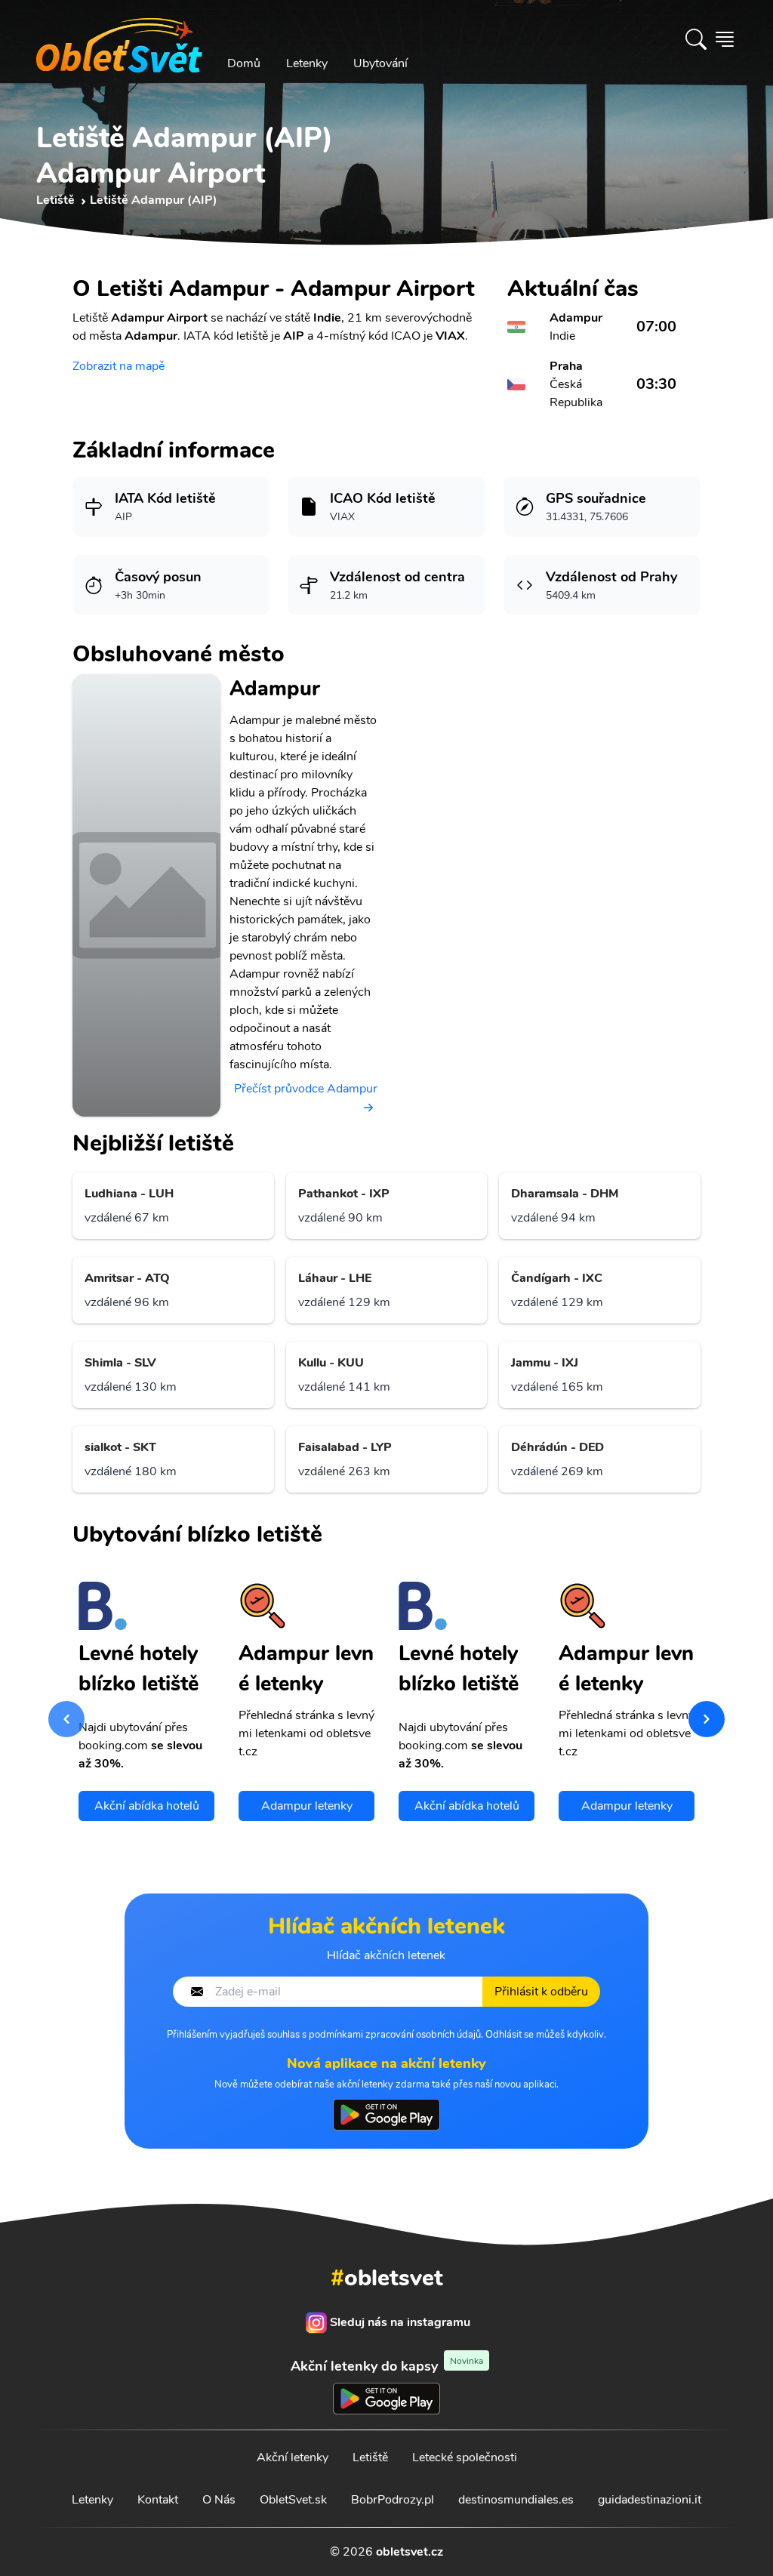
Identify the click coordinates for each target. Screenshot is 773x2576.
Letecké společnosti (465, 2457)
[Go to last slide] (66, 1719)
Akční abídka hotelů (147, 1806)
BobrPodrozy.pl (393, 2500)
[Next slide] (707, 1719)
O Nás (219, 2500)
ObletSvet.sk (293, 2500)
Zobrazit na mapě (119, 366)
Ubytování (380, 63)
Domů (244, 63)
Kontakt (158, 2500)
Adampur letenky (307, 1806)
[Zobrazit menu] (725, 39)
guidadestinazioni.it (650, 2500)
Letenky (307, 63)
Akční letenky (293, 2457)
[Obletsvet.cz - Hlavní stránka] (119, 39)
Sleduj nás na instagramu (400, 2322)
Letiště (370, 2457)
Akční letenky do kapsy (387, 2366)
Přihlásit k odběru (541, 1992)
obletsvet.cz (410, 2552)
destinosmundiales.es (516, 2500)
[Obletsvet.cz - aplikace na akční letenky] (386, 2115)
